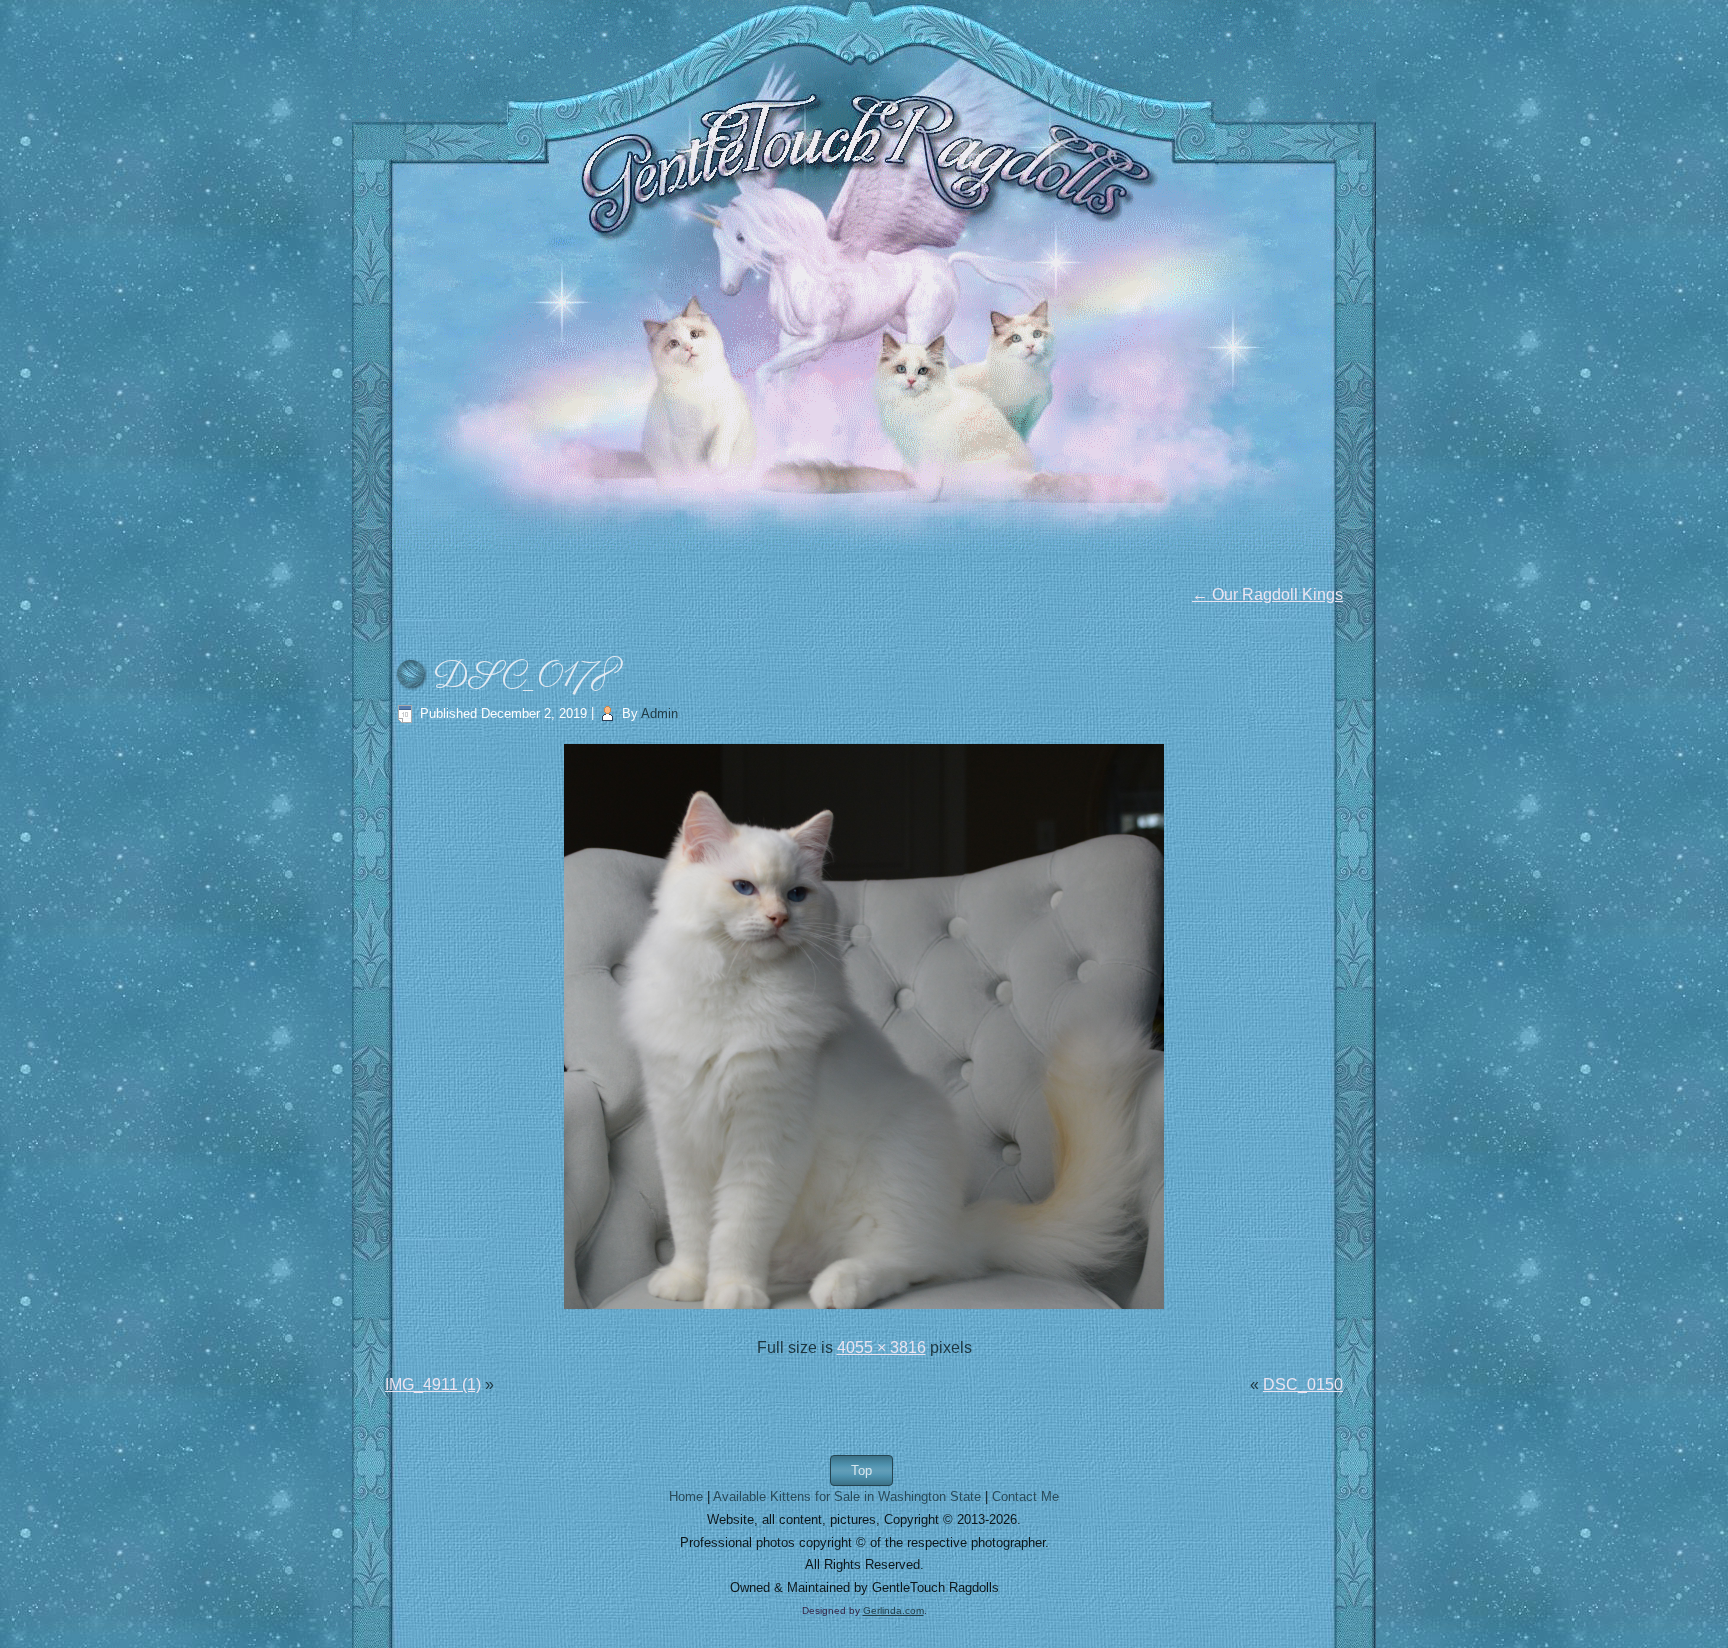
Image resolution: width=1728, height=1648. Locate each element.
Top (861, 1470)
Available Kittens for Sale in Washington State (847, 1496)
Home (686, 1496)
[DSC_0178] (864, 1310)
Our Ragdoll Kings (1267, 594)
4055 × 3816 (881, 1347)
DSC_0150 (1303, 1384)
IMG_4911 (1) (433, 1384)
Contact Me (1025, 1496)
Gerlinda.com (893, 1610)
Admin (659, 713)
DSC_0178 (526, 677)
